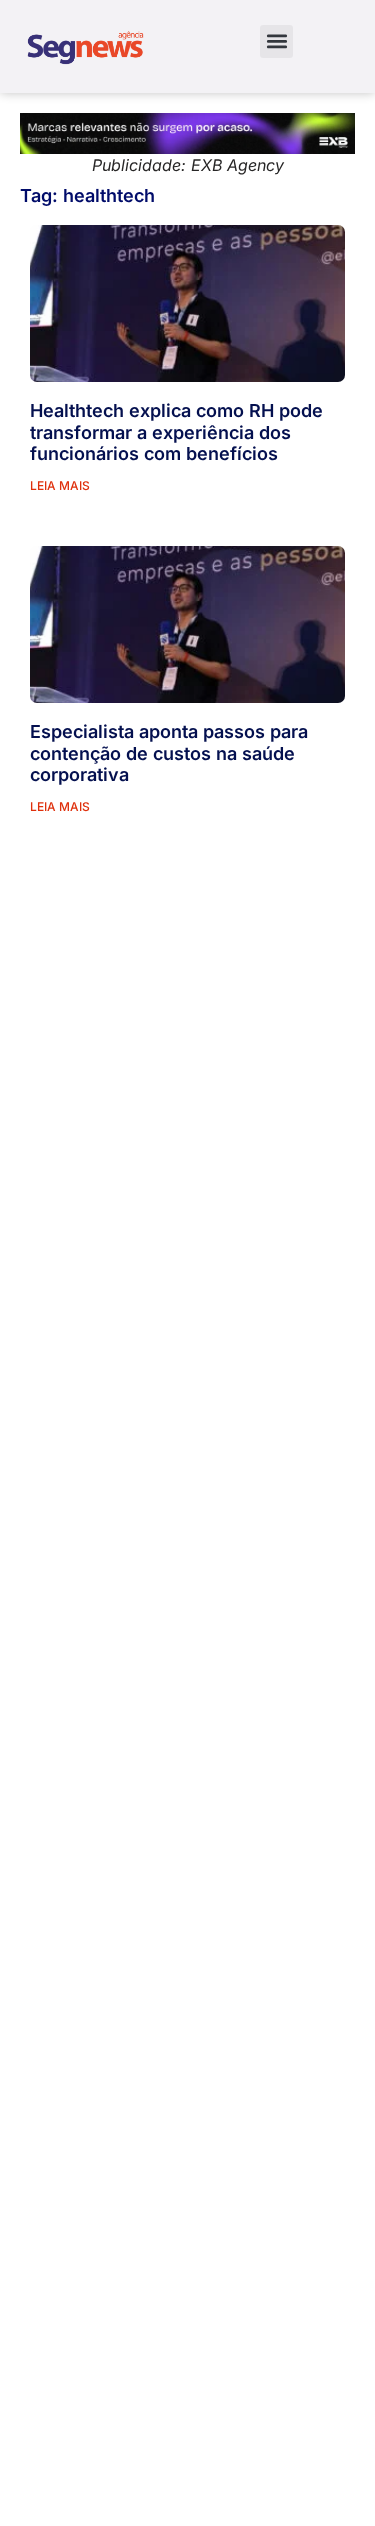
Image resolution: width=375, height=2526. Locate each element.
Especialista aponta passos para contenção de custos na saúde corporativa (169, 753)
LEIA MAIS (60, 485)
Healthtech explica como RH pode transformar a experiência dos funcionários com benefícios (176, 432)
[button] (276, 41)
